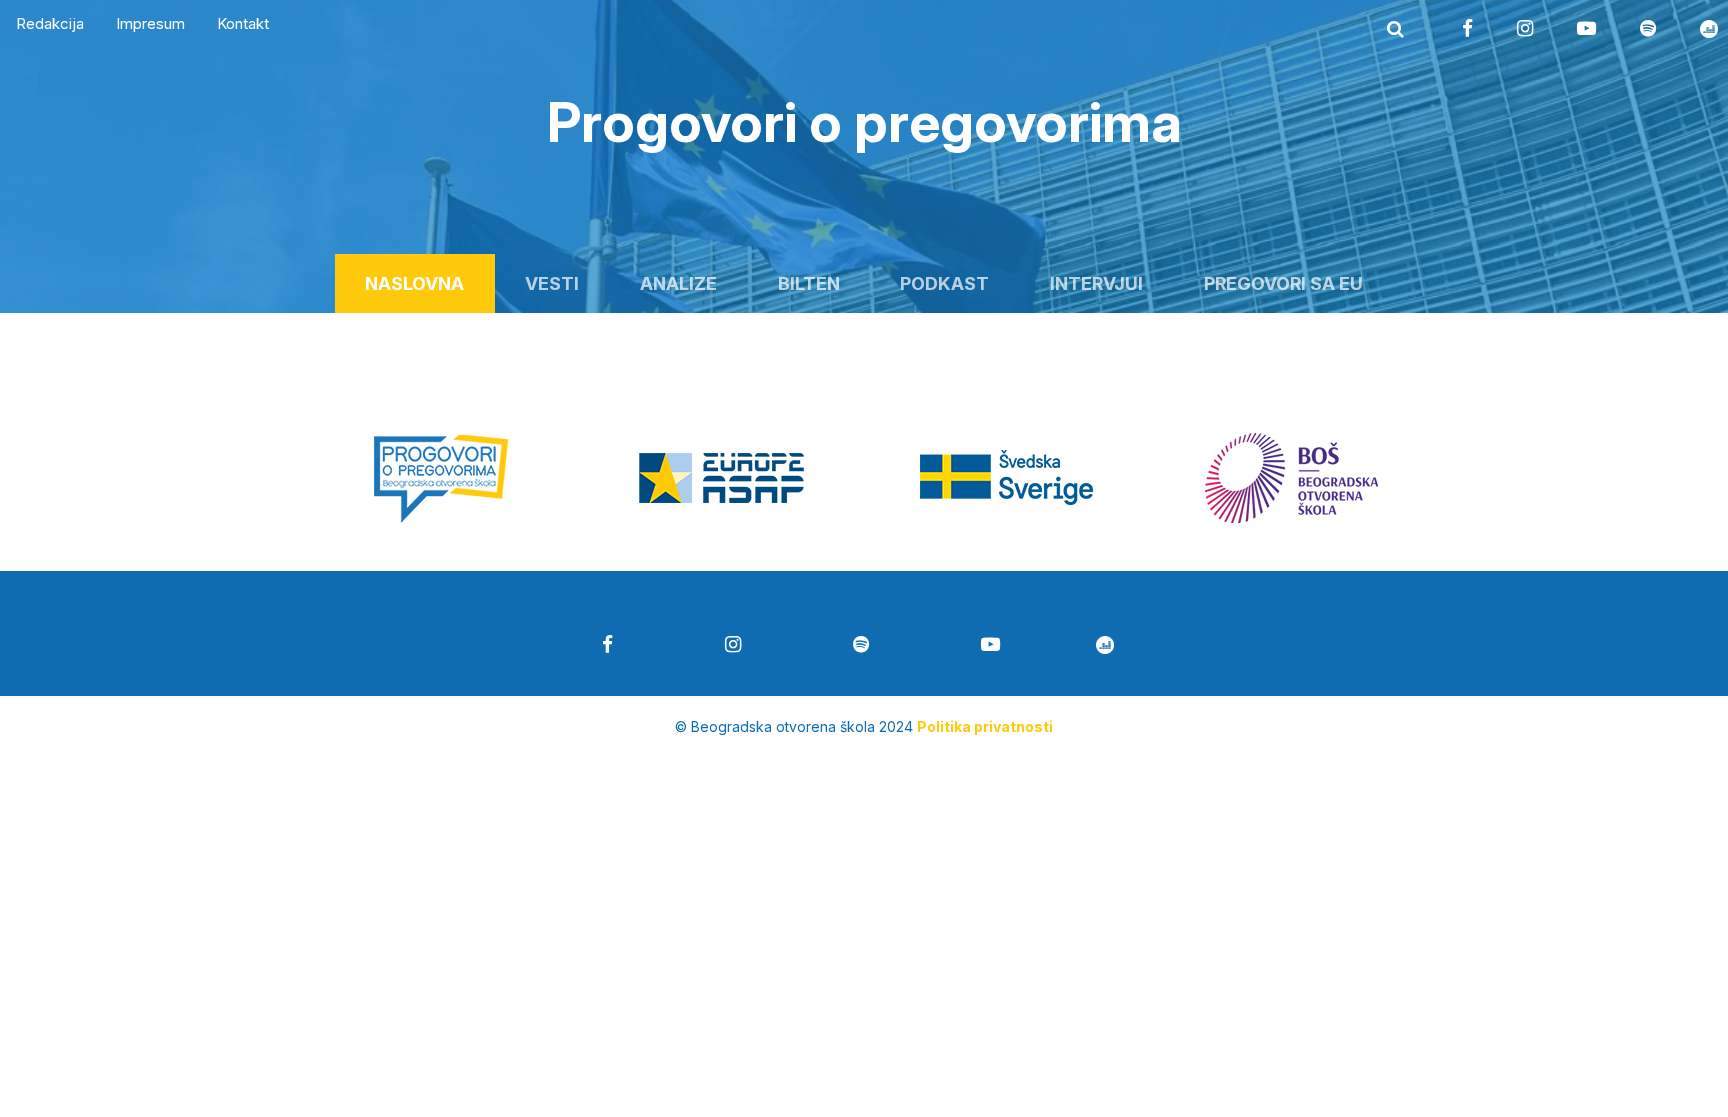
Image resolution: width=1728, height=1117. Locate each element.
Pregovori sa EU (1283, 283)
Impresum (150, 23)
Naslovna (414, 283)
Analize (678, 283)
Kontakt (243, 23)
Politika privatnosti (985, 726)
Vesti (552, 283)
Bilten (809, 283)
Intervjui (1096, 283)
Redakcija (50, 23)
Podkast (944, 283)
